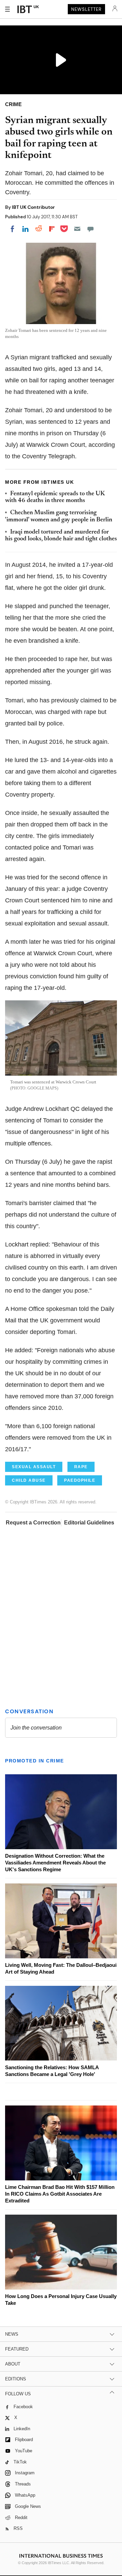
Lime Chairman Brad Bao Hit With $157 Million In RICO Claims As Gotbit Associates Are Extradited (60, 2194)
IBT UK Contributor (33, 207)
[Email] (77, 229)
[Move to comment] (90, 229)
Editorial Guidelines (89, 1523)
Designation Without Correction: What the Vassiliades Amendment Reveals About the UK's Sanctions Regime (55, 1863)
